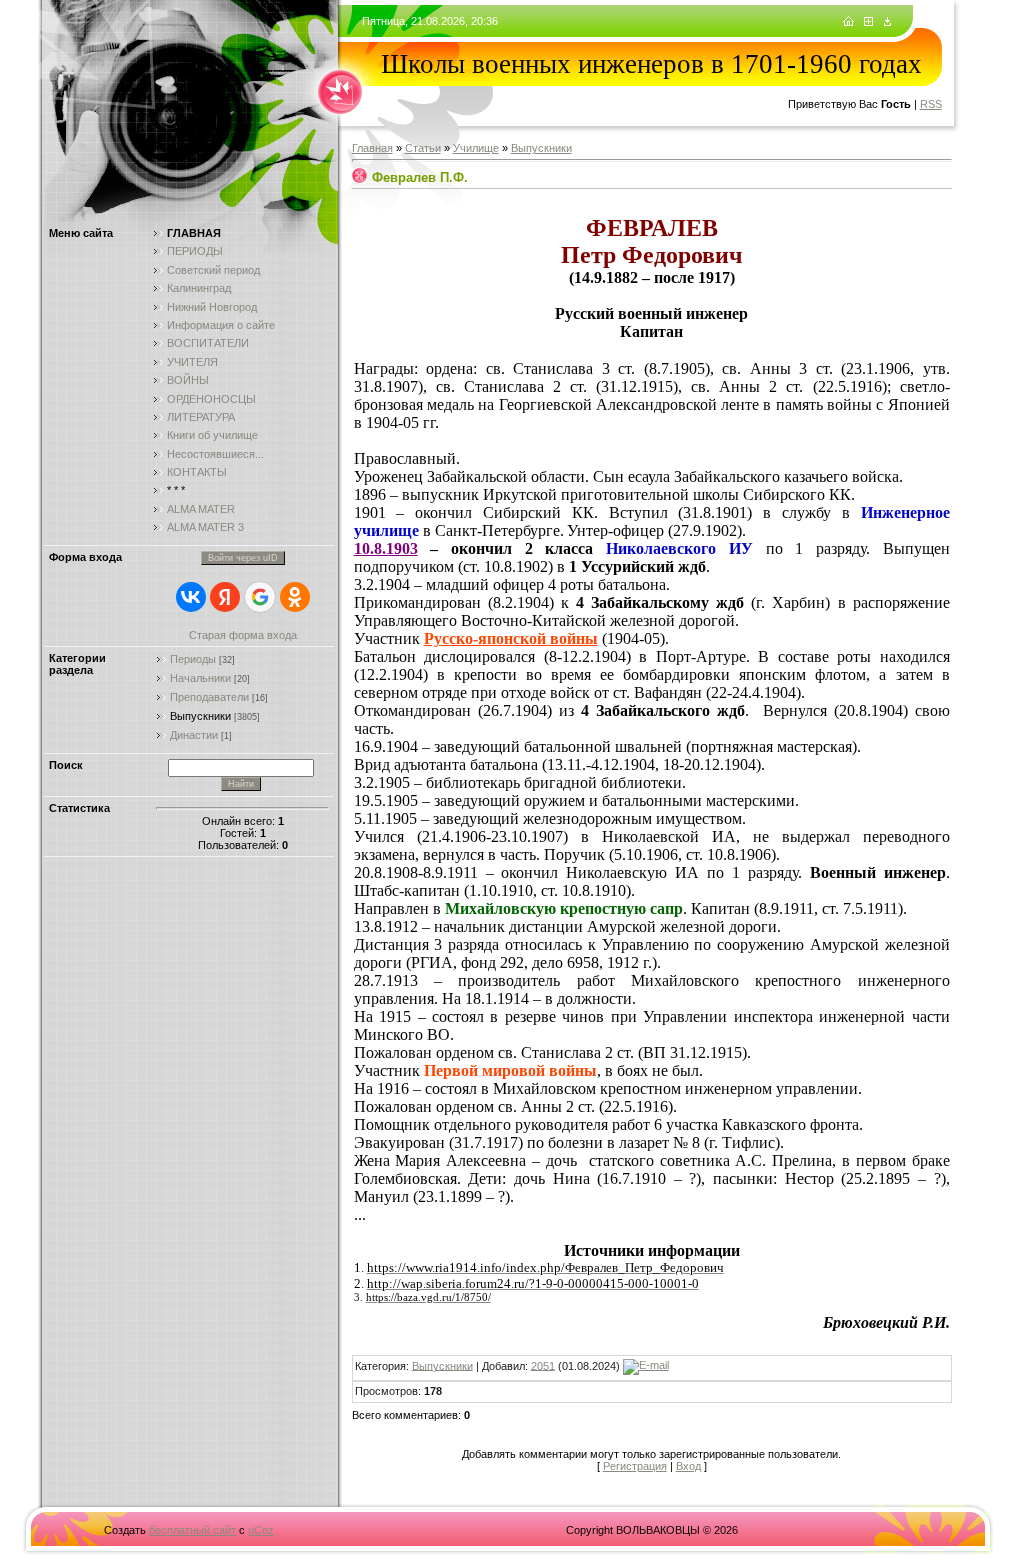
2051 (543, 1365)
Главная (372, 148)
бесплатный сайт (192, 1530)
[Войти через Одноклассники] (295, 597)
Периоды (193, 659)
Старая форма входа (243, 635)
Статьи (423, 148)
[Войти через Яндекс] (225, 597)
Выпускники (200, 716)
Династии (194, 735)
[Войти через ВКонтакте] (191, 597)
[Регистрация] (868, 22)
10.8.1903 (386, 548)
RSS (931, 104)
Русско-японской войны (511, 638)
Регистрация (635, 1466)
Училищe (476, 148)
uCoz (261, 1530)
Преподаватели (209, 697)
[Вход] (887, 22)
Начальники (200, 678)
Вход (688, 1466)
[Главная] (848, 22)
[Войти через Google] (260, 597)
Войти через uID (243, 558)
